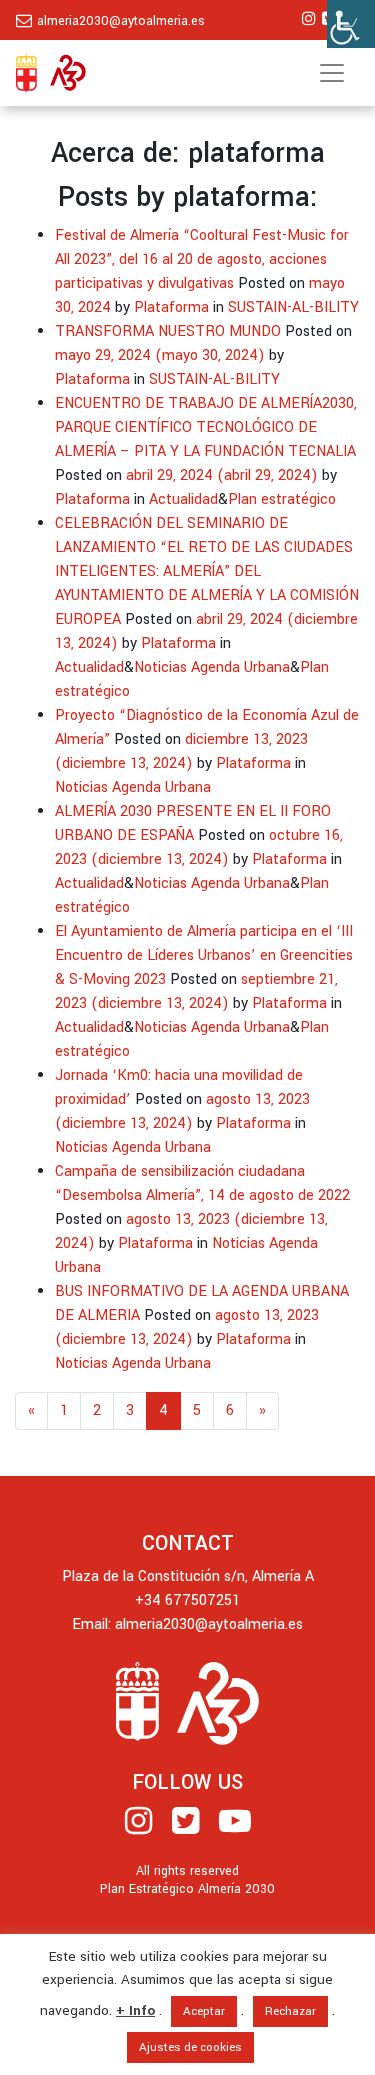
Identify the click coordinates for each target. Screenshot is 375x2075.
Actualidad (183, 499)
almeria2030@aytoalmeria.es (121, 21)
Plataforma (171, 307)
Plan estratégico (282, 499)
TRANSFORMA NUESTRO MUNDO (168, 331)
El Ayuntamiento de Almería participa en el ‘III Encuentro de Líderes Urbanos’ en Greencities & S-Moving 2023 (204, 955)
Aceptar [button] (204, 2011)
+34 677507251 (187, 1600)
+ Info (135, 2010)
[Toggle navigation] (332, 73)
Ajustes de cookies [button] (190, 2047)
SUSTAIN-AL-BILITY (293, 307)
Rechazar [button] (290, 2011)
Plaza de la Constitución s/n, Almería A (188, 1576)
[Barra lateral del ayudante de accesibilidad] (351, 24)
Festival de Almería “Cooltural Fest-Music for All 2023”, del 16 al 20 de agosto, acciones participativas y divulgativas (202, 259)
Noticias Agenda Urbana (212, 667)
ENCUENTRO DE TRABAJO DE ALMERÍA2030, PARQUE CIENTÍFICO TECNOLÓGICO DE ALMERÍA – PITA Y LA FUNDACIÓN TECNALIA (206, 427)
